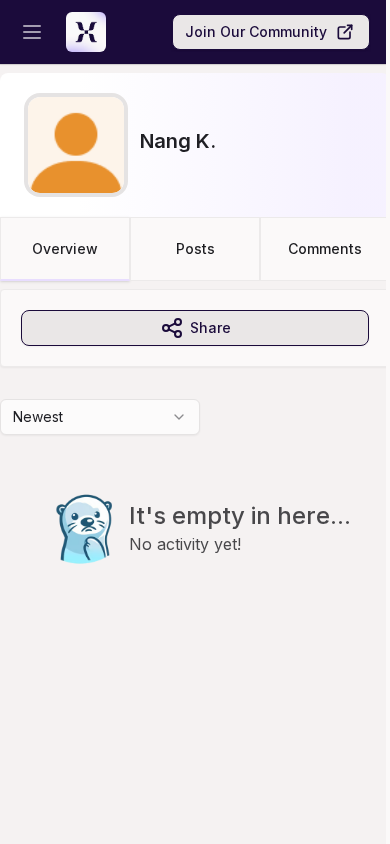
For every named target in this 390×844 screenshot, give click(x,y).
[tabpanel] (195, 467)
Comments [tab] (325, 248)
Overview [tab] (65, 248)
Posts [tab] (195, 248)
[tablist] (195, 249)
